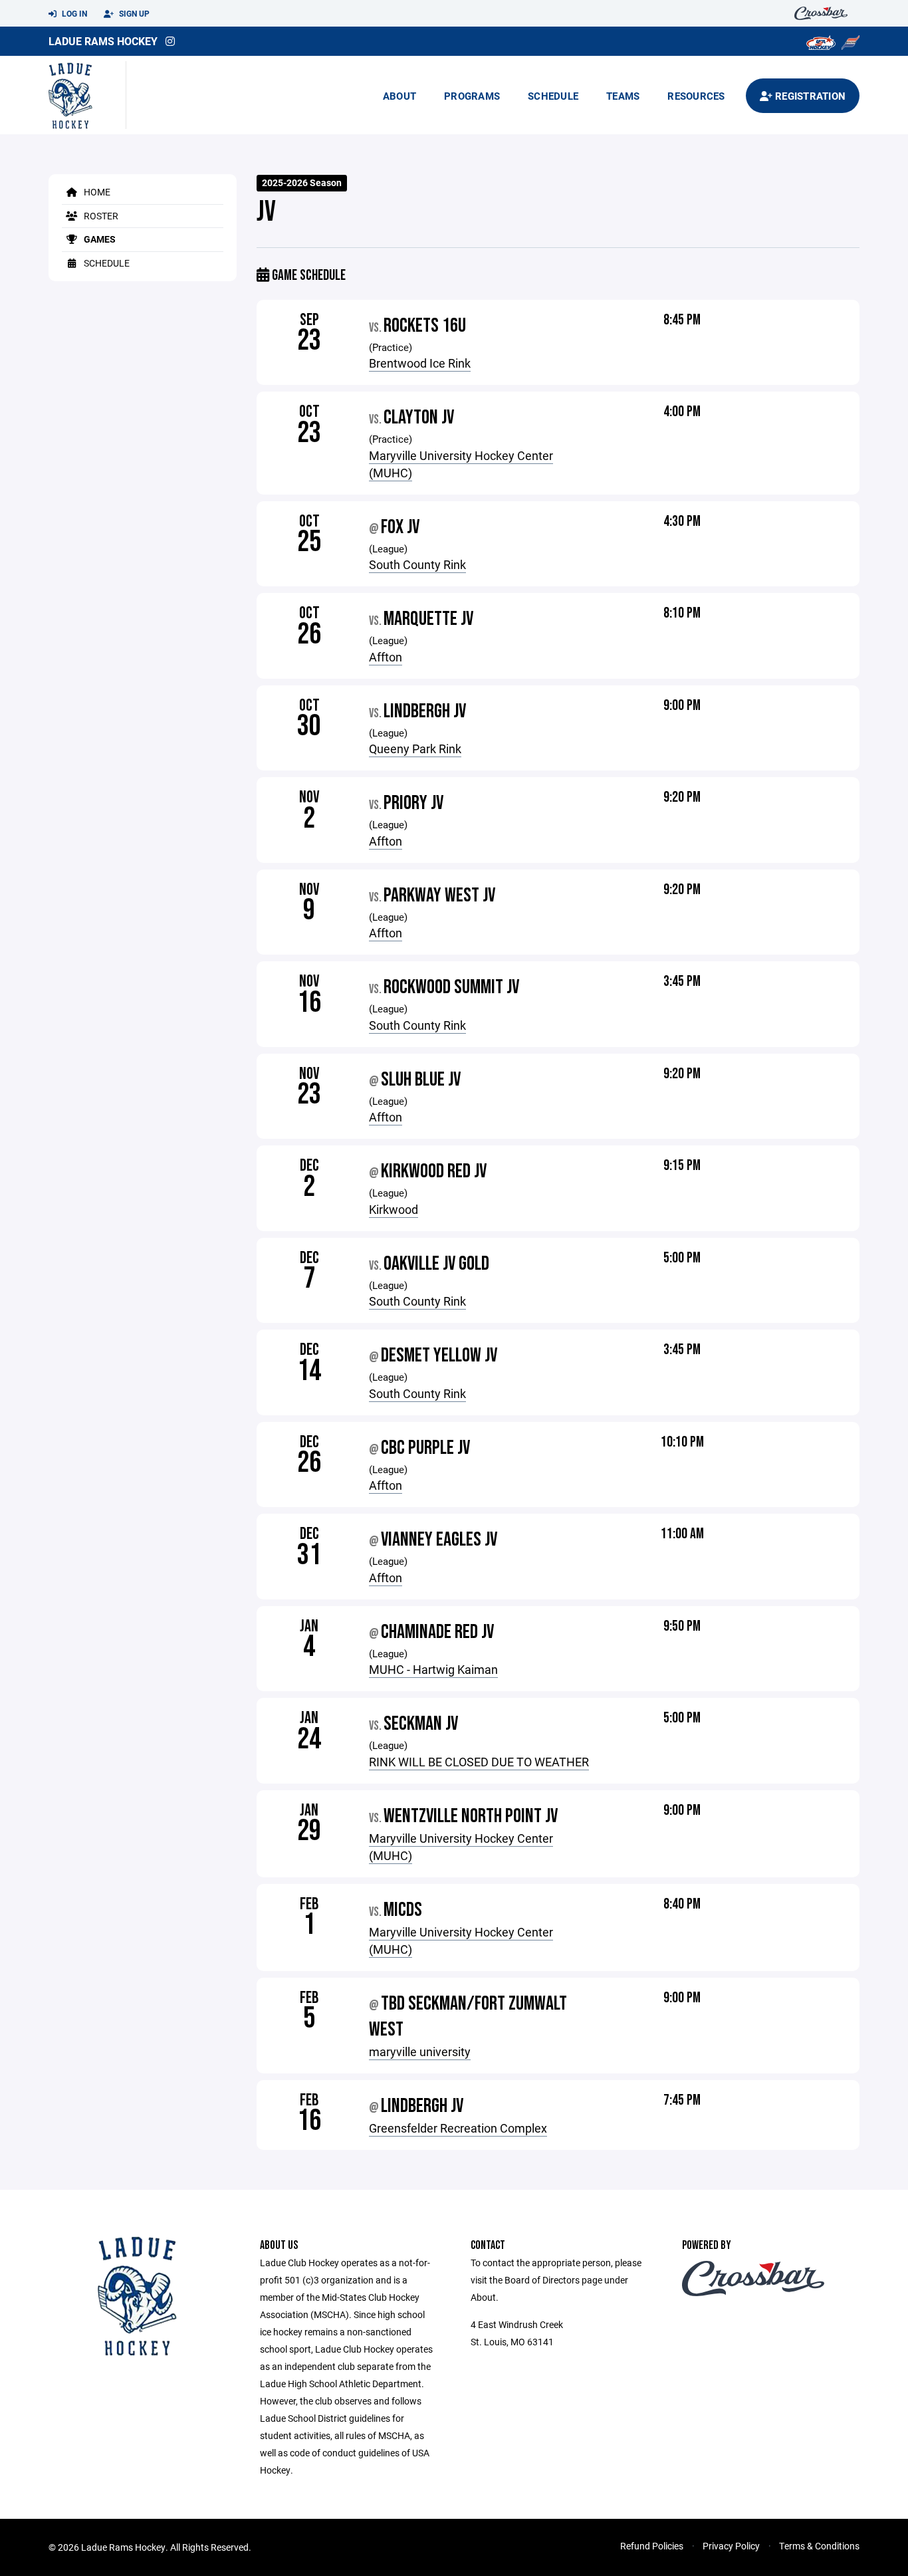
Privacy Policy (731, 2546)
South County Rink (417, 564)
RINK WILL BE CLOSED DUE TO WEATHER (479, 1762)
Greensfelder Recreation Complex (458, 2128)
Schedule (553, 96)
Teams (623, 96)
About (399, 96)
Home (96, 192)
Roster (100, 216)
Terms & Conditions (819, 2546)
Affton (386, 657)
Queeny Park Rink (415, 749)
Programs (472, 96)
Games (99, 239)
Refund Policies (652, 2546)
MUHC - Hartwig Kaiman (433, 1669)
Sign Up (133, 13)
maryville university (420, 2051)
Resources (696, 96)
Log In (73, 13)
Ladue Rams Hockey (103, 41)
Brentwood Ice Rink (420, 363)
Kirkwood (394, 1209)
